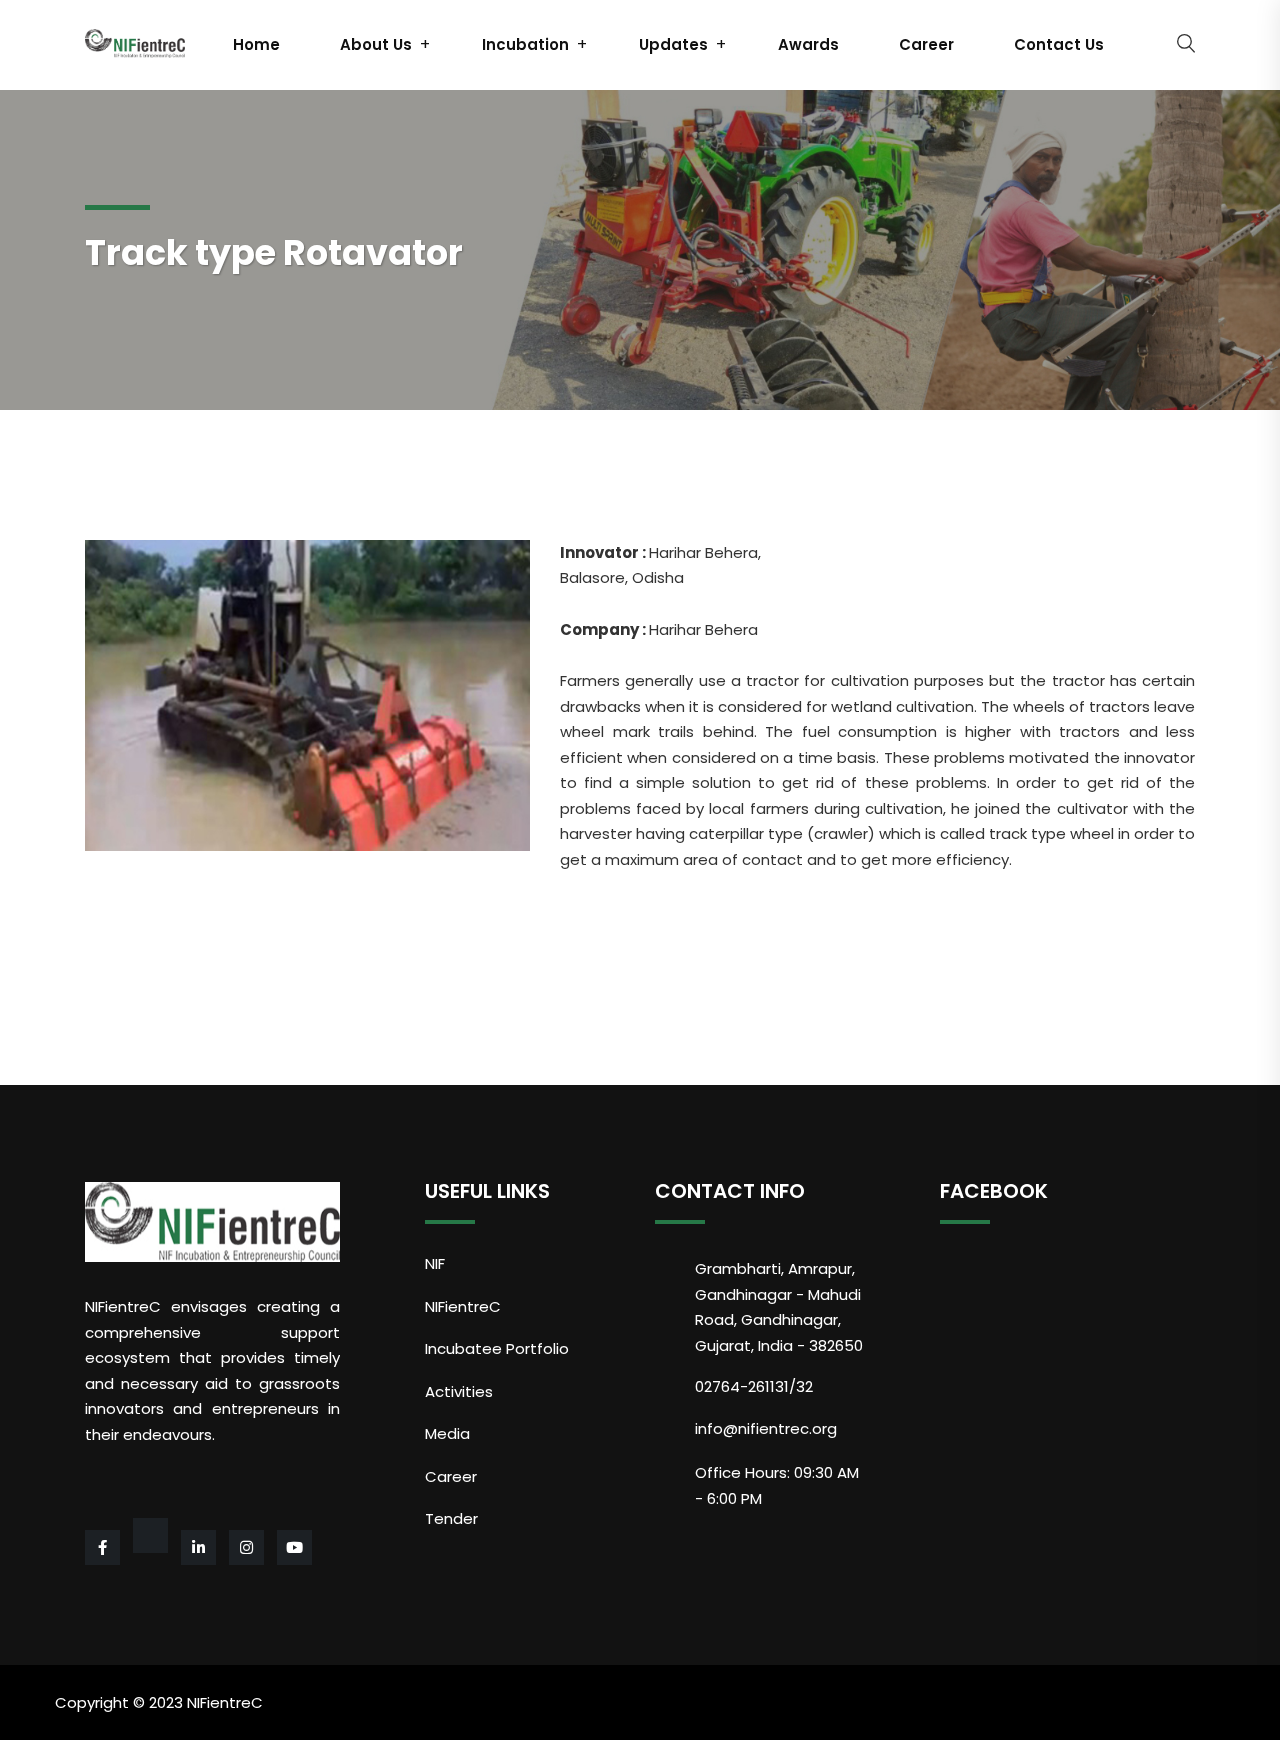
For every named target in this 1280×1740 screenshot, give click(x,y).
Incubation (525, 44)
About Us (376, 44)
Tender (451, 1518)
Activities (459, 1391)
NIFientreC (463, 1306)
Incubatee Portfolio (497, 1348)
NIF (435, 1263)
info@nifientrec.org (766, 1428)
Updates (673, 44)
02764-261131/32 (754, 1386)
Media (447, 1433)
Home (256, 44)
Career (926, 44)
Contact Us (1059, 44)
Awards (808, 44)
